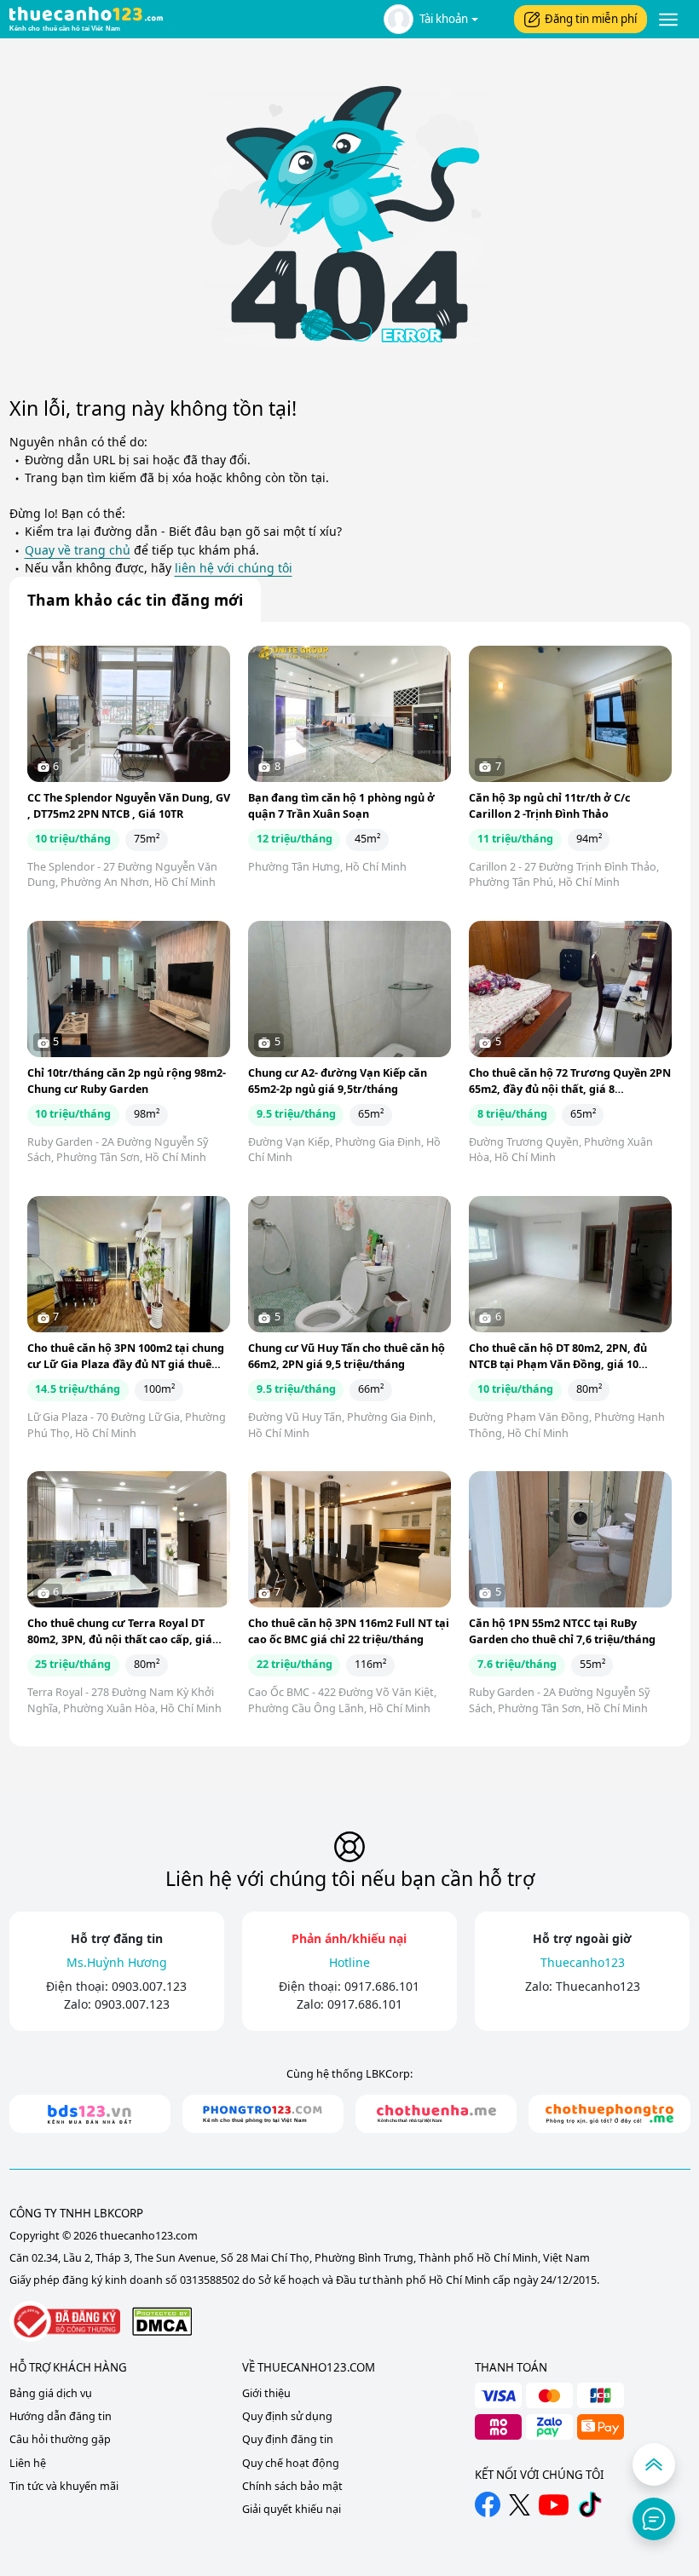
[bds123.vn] (90, 2114)
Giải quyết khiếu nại (292, 2509)
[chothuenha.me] (436, 2114)
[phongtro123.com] (263, 2114)
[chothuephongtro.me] (609, 2114)
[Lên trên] (654, 2464)
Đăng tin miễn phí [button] (591, 19)
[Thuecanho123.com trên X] (520, 2505)
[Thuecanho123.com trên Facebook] (488, 2504)
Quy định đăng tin (288, 2439)
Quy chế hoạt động (291, 2463)
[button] (431, 19)
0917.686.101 (382, 1986)
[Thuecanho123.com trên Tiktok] (590, 2504)
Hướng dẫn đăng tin (61, 2416)
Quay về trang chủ (78, 550)
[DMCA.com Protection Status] (162, 2321)
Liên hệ (28, 2463)
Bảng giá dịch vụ (51, 2393)
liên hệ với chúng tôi (234, 568)
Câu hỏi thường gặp (60, 2439)
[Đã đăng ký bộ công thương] (65, 2322)
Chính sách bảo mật (292, 2486)
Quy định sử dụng (287, 2416)
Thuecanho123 (598, 1986)
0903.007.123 (149, 1986)
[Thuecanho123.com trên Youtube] (554, 2505)
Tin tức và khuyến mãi (64, 2486)
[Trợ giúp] (654, 2519)
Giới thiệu (266, 2393)
